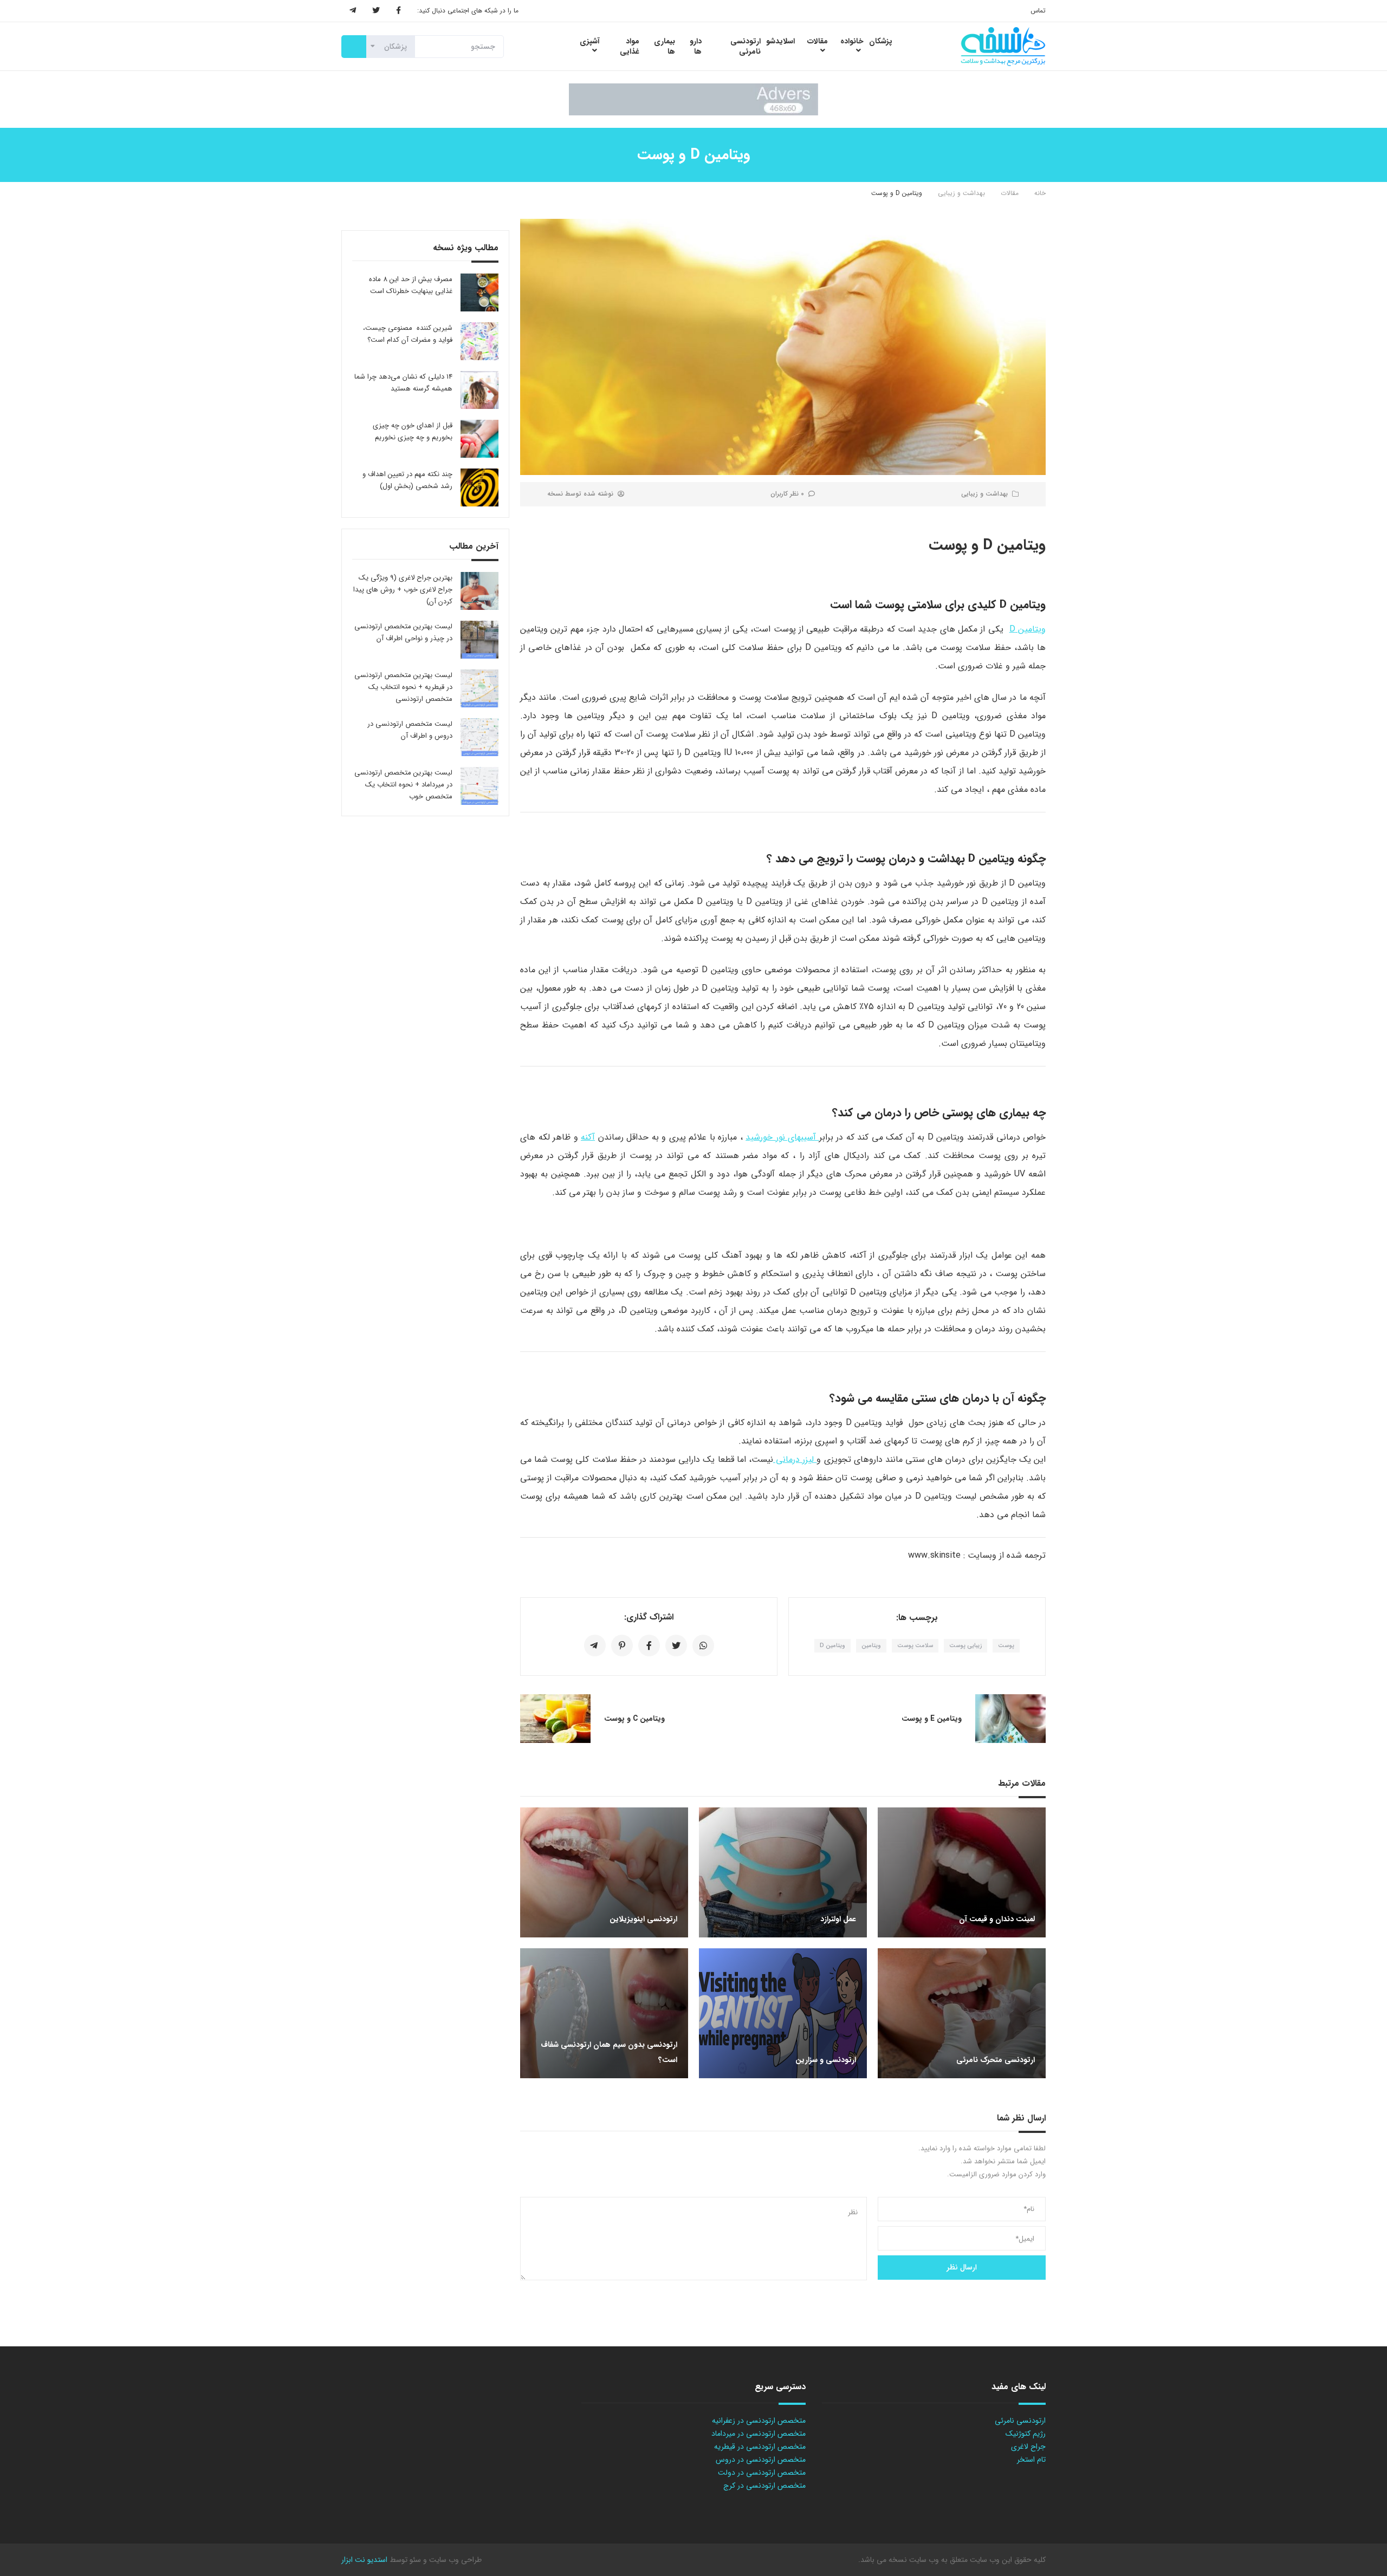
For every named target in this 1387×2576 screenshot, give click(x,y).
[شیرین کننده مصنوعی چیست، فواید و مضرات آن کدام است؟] (479, 341)
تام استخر (1031, 2460)
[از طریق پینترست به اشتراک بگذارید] (622, 1645)
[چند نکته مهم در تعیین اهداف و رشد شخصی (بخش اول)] (479, 487)
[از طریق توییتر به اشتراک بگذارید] (676, 1645)
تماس (1038, 11)
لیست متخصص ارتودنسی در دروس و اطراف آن (410, 730)
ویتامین (871, 1646)
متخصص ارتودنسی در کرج (764, 2486)
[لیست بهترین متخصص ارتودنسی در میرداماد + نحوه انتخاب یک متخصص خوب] (479, 786)
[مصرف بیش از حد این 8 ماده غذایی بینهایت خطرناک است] (479, 292)
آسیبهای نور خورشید (782, 1137)
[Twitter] (376, 11)
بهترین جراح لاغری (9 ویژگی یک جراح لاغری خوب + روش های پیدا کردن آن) (403, 590)
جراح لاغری (1028, 2447)
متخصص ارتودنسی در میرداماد (759, 2434)
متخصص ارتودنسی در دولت (762, 2473)
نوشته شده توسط (580, 494)
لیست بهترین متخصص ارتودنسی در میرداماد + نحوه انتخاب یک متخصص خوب (403, 785)
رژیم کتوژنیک (1026, 2434)
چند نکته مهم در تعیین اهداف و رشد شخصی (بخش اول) (407, 480)
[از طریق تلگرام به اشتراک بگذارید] (595, 1645)
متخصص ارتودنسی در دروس (761, 2460)
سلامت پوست (915, 1646)
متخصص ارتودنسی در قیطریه (760, 2447)
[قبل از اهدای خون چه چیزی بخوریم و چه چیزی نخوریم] (479, 439)
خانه (1040, 193)
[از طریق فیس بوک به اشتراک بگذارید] (649, 1645)
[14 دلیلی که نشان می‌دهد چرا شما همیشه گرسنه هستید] (479, 390)
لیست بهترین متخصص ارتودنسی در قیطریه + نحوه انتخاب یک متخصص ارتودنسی (403, 687)
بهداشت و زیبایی (961, 193)
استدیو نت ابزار (364, 2560)
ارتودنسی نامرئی (1020, 2421)
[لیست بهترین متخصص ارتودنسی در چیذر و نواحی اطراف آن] (479, 640)
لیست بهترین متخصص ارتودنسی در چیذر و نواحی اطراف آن (403, 632)
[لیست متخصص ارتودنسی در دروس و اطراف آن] (479, 737)
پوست (1006, 1646)
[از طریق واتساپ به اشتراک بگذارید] (703, 1645)
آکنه (588, 1137)
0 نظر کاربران (787, 494)
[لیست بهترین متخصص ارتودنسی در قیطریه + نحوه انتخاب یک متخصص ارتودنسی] (479, 688)
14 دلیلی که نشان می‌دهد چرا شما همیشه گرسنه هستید (403, 383)
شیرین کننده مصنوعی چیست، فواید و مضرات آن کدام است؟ (408, 334)
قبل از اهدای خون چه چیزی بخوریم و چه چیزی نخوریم (413, 431)
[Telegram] (353, 11)
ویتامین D (1028, 629)
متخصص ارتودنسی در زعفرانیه (759, 2421)
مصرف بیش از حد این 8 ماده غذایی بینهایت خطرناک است (411, 285)
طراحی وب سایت (454, 2560)
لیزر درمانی (795, 1459)
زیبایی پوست (965, 1646)
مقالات (1010, 193)
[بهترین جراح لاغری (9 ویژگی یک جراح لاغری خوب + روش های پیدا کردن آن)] (479, 591)
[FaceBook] (398, 11)
